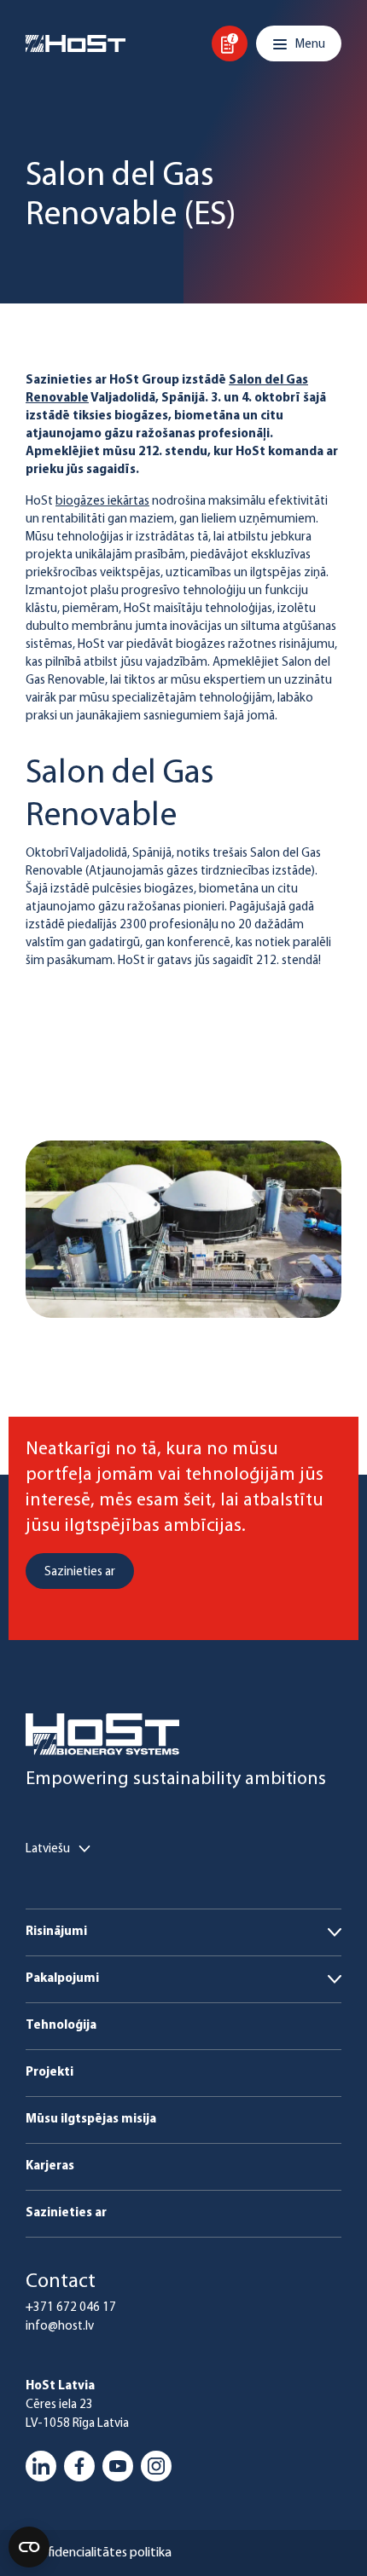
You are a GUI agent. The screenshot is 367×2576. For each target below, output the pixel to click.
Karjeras (50, 2166)
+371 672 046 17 (71, 2308)
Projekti (50, 2073)
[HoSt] (76, 43)
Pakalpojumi (62, 1979)
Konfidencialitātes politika (99, 2553)
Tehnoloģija (61, 2026)
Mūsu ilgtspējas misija (91, 2120)
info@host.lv (60, 2327)
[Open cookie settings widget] (29, 2547)
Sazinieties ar (66, 2213)
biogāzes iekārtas (102, 502)
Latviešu (48, 1849)
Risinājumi (56, 1932)
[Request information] (230, 43)
